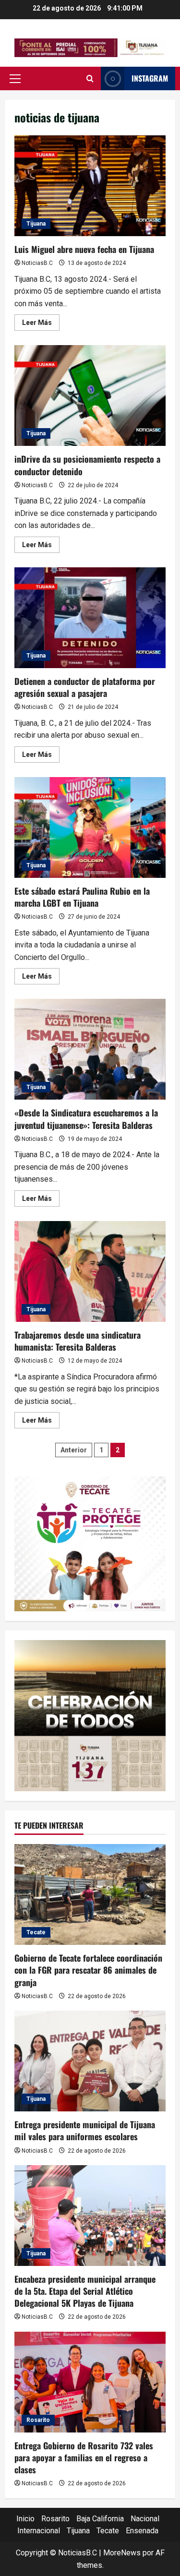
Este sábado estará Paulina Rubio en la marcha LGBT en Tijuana (90, 827)
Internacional (39, 2531)
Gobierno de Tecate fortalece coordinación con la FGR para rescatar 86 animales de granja (88, 1970)
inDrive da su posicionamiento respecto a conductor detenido (90, 395)
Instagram (150, 78)
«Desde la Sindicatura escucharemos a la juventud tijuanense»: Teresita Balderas (90, 1049)
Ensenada (142, 2531)
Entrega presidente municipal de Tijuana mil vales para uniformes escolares (85, 2130)
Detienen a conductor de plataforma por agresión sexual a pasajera (90, 618)
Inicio (25, 2519)
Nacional (145, 2519)
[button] (15, 79)
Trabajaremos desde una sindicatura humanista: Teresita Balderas (90, 1271)
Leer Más (41, 324)
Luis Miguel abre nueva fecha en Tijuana (90, 186)
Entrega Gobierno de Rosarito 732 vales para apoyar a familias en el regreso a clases (84, 2457)
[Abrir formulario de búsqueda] (90, 79)
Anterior (74, 1450)
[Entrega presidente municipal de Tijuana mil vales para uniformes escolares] (90, 2061)
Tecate (36, 1932)
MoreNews (122, 2553)
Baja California (100, 2519)
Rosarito (38, 2420)
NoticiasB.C (37, 263)
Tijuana (36, 224)
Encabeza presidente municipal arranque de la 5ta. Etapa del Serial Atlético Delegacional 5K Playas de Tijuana (85, 2291)
